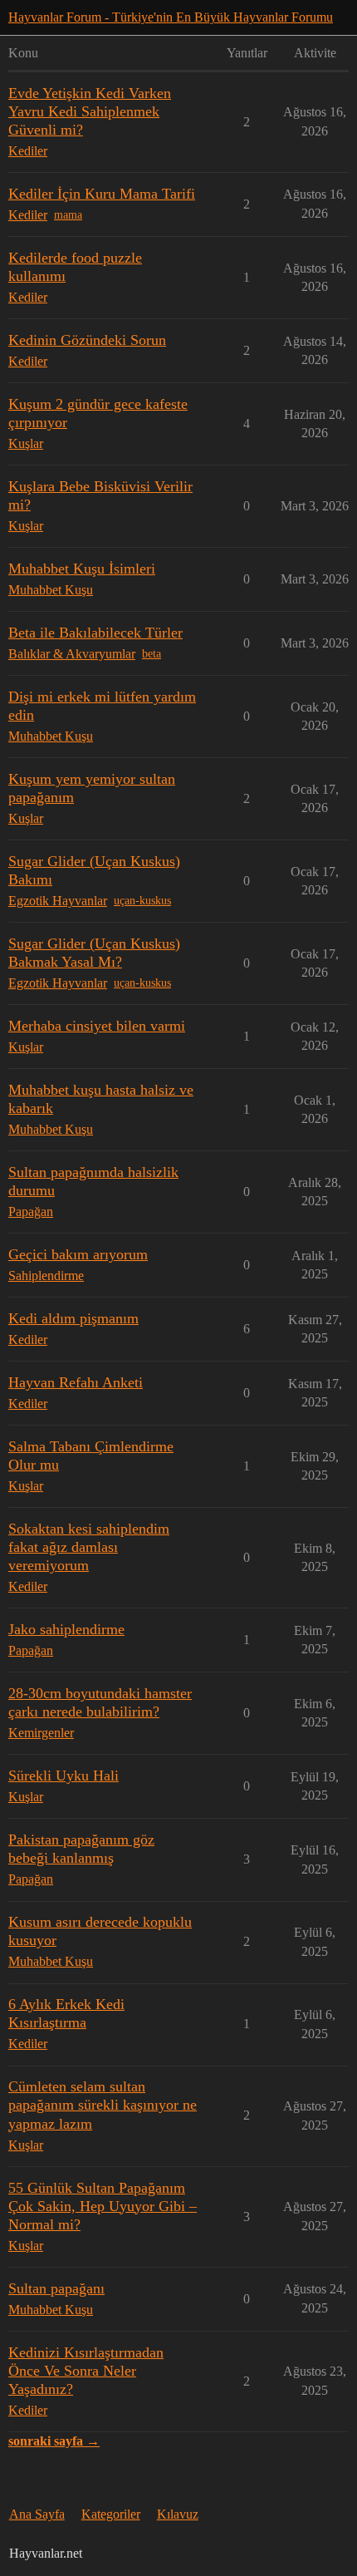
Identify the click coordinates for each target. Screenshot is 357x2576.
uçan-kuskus (142, 901)
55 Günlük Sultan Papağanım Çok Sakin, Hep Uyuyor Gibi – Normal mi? (103, 2206)
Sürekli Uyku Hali (64, 1776)
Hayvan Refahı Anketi (76, 1382)
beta (152, 654)
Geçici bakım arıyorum (78, 1254)
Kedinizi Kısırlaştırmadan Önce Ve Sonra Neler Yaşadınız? (86, 2371)
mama (68, 215)
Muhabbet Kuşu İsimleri (82, 569)
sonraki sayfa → (54, 2441)
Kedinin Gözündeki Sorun (87, 340)
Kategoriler (111, 2514)
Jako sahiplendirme (66, 1629)
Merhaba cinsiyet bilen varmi (97, 1026)
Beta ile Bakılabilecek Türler (95, 633)
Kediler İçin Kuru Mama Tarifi (102, 194)
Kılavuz (178, 2514)
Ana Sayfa (37, 2514)
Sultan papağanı (56, 2288)
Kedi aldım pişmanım (73, 1318)
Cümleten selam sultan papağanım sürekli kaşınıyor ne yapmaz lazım (103, 2105)
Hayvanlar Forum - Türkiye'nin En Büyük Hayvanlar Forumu (171, 17)
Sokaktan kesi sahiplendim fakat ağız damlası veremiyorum (89, 1547)
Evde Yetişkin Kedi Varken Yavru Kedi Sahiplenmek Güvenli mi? (90, 111)
